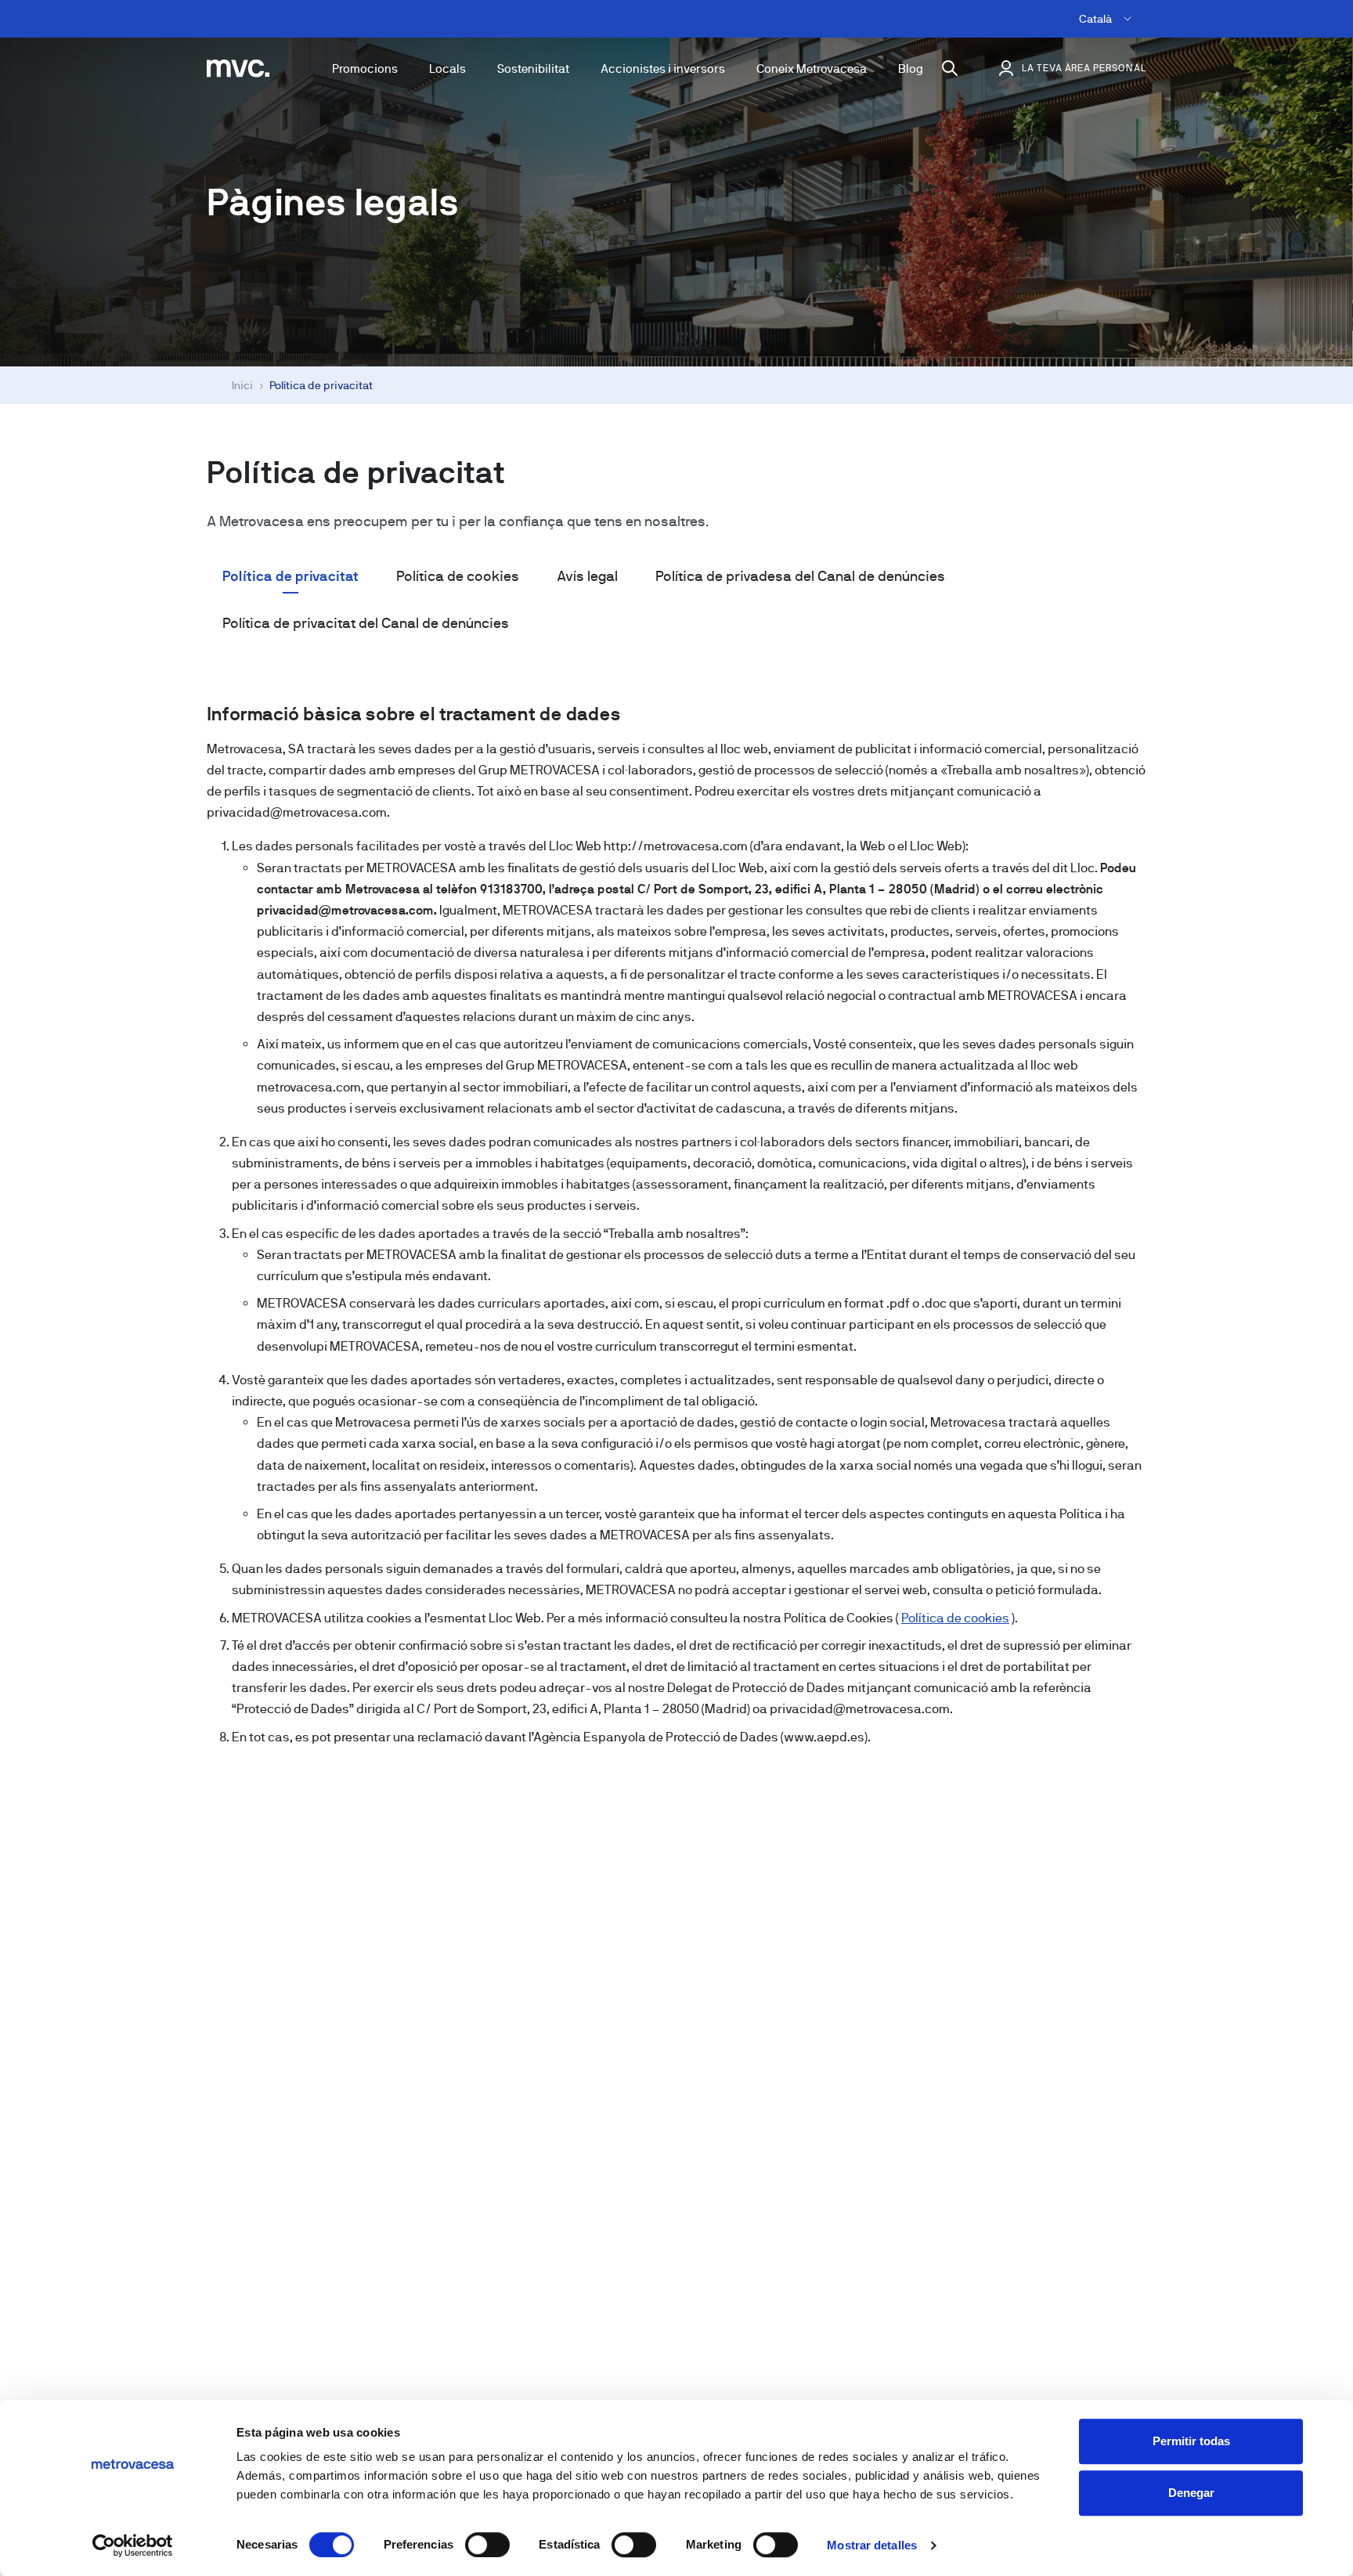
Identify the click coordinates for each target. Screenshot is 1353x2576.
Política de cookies (458, 576)
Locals (447, 69)
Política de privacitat (290, 576)
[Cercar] (950, 68)
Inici (242, 385)
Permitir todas (1191, 2441)
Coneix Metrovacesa (812, 69)
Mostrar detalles (872, 2545)
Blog (911, 69)
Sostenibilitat (533, 69)
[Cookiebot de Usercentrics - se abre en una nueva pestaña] (133, 2545)
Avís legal (587, 576)
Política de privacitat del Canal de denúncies (366, 623)
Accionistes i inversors (663, 69)
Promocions (365, 69)
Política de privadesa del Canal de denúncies (800, 576)
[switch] (487, 2545)
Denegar (1191, 2493)
